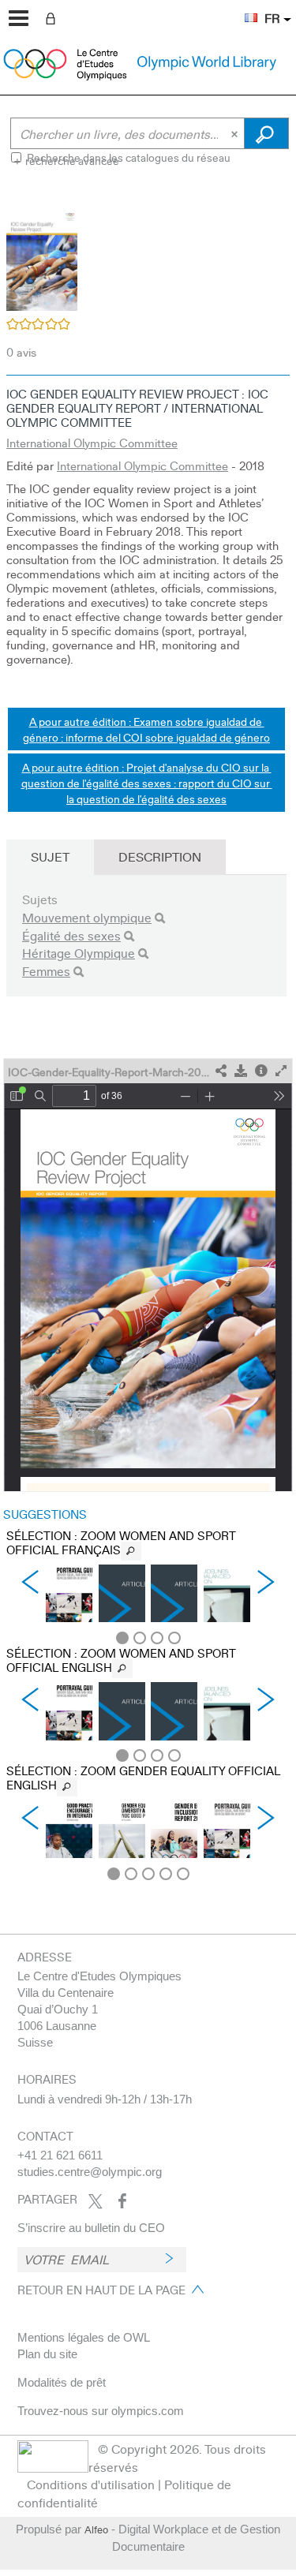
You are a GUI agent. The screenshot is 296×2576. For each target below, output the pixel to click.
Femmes (46, 971)
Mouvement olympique (87, 917)
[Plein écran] (281, 1071)
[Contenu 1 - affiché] (122, 1638)
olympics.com (148, 2411)
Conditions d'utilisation (91, 2484)
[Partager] (221, 1071)
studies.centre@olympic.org (90, 2172)
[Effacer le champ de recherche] (236, 133)
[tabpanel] (148, 1037)
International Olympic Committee (92, 443)
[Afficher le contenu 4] (174, 1638)
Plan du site (47, 2354)
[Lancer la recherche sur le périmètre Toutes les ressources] (266, 133)
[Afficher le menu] (19, 18)
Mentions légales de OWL (84, 2337)
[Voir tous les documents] (131, 1551)
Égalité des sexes (71, 935)
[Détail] (261, 1071)
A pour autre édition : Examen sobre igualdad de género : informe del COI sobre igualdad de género (146, 729)
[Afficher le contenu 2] (140, 1638)
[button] (243, 9)
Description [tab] (160, 856)
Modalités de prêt (62, 2382)
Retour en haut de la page (101, 2290)
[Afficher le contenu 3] (157, 1638)
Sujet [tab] (50, 856)
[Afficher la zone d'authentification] (54, 17)
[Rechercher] (160, 918)
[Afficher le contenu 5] (183, 1874)
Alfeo (96, 2529)
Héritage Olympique (79, 953)
